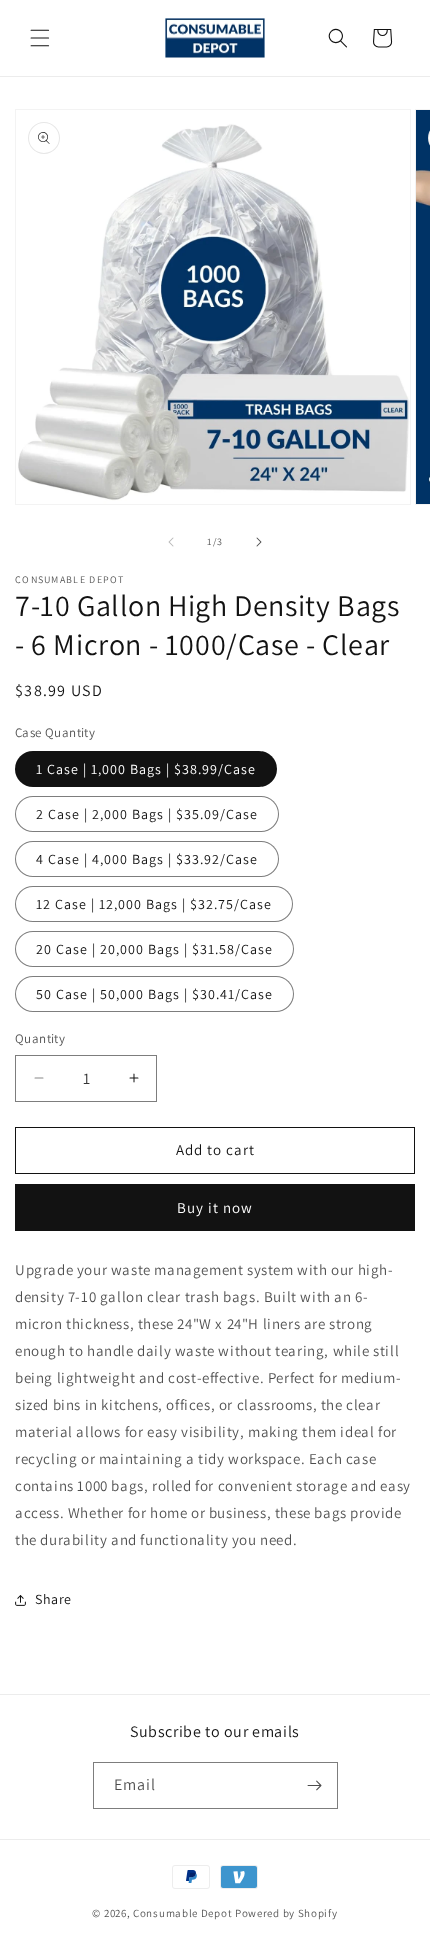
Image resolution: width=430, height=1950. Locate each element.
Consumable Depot (182, 1913)
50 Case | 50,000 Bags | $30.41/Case (154, 994)
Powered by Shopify (286, 1913)
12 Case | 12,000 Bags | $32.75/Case (154, 904)
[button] (40, 38)
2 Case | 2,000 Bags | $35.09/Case (147, 814)
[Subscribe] (315, 1785)
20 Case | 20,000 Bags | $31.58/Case (154, 949)
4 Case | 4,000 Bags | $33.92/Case (147, 859)
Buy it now (215, 1207)
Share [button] (53, 1599)
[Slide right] (259, 542)
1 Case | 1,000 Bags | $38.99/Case (146, 769)
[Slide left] (171, 542)
